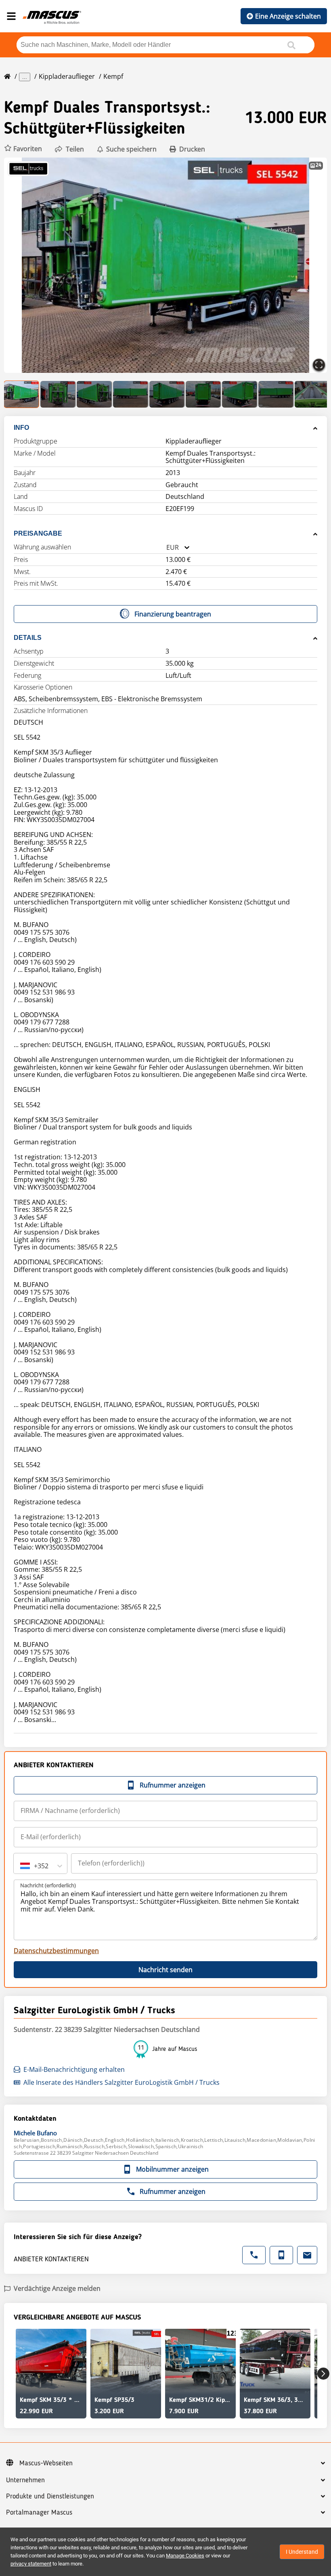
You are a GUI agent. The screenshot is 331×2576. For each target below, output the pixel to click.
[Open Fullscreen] (319, 365)
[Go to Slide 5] (167, 394)
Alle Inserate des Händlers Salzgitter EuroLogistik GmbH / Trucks (122, 2082)
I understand (302, 2552)
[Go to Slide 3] (94, 394)
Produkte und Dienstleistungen (50, 2496)
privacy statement (31, 2564)
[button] (23, 149)
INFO (21, 428)
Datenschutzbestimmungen (56, 1951)
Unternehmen (25, 2480)
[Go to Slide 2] (58, 394)
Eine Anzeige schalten (288, 16)
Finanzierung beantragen (173, 614)
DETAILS (28, 638)
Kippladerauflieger (67, 76)
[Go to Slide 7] (240, 394)
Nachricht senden (165, 1970)
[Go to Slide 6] (203, 394)
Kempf (113, 76)
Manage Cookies (185, 2556)
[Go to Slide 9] (312, 394)
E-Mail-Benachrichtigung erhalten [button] (74, 2069)
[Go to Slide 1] (22, 394)
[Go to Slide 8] (276, 394)
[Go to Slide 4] (131, 394)
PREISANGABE (38, 533)
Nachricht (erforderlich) (48, 1885)
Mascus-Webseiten (46, 2463)
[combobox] (166, 548)
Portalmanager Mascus (39, 2513)
